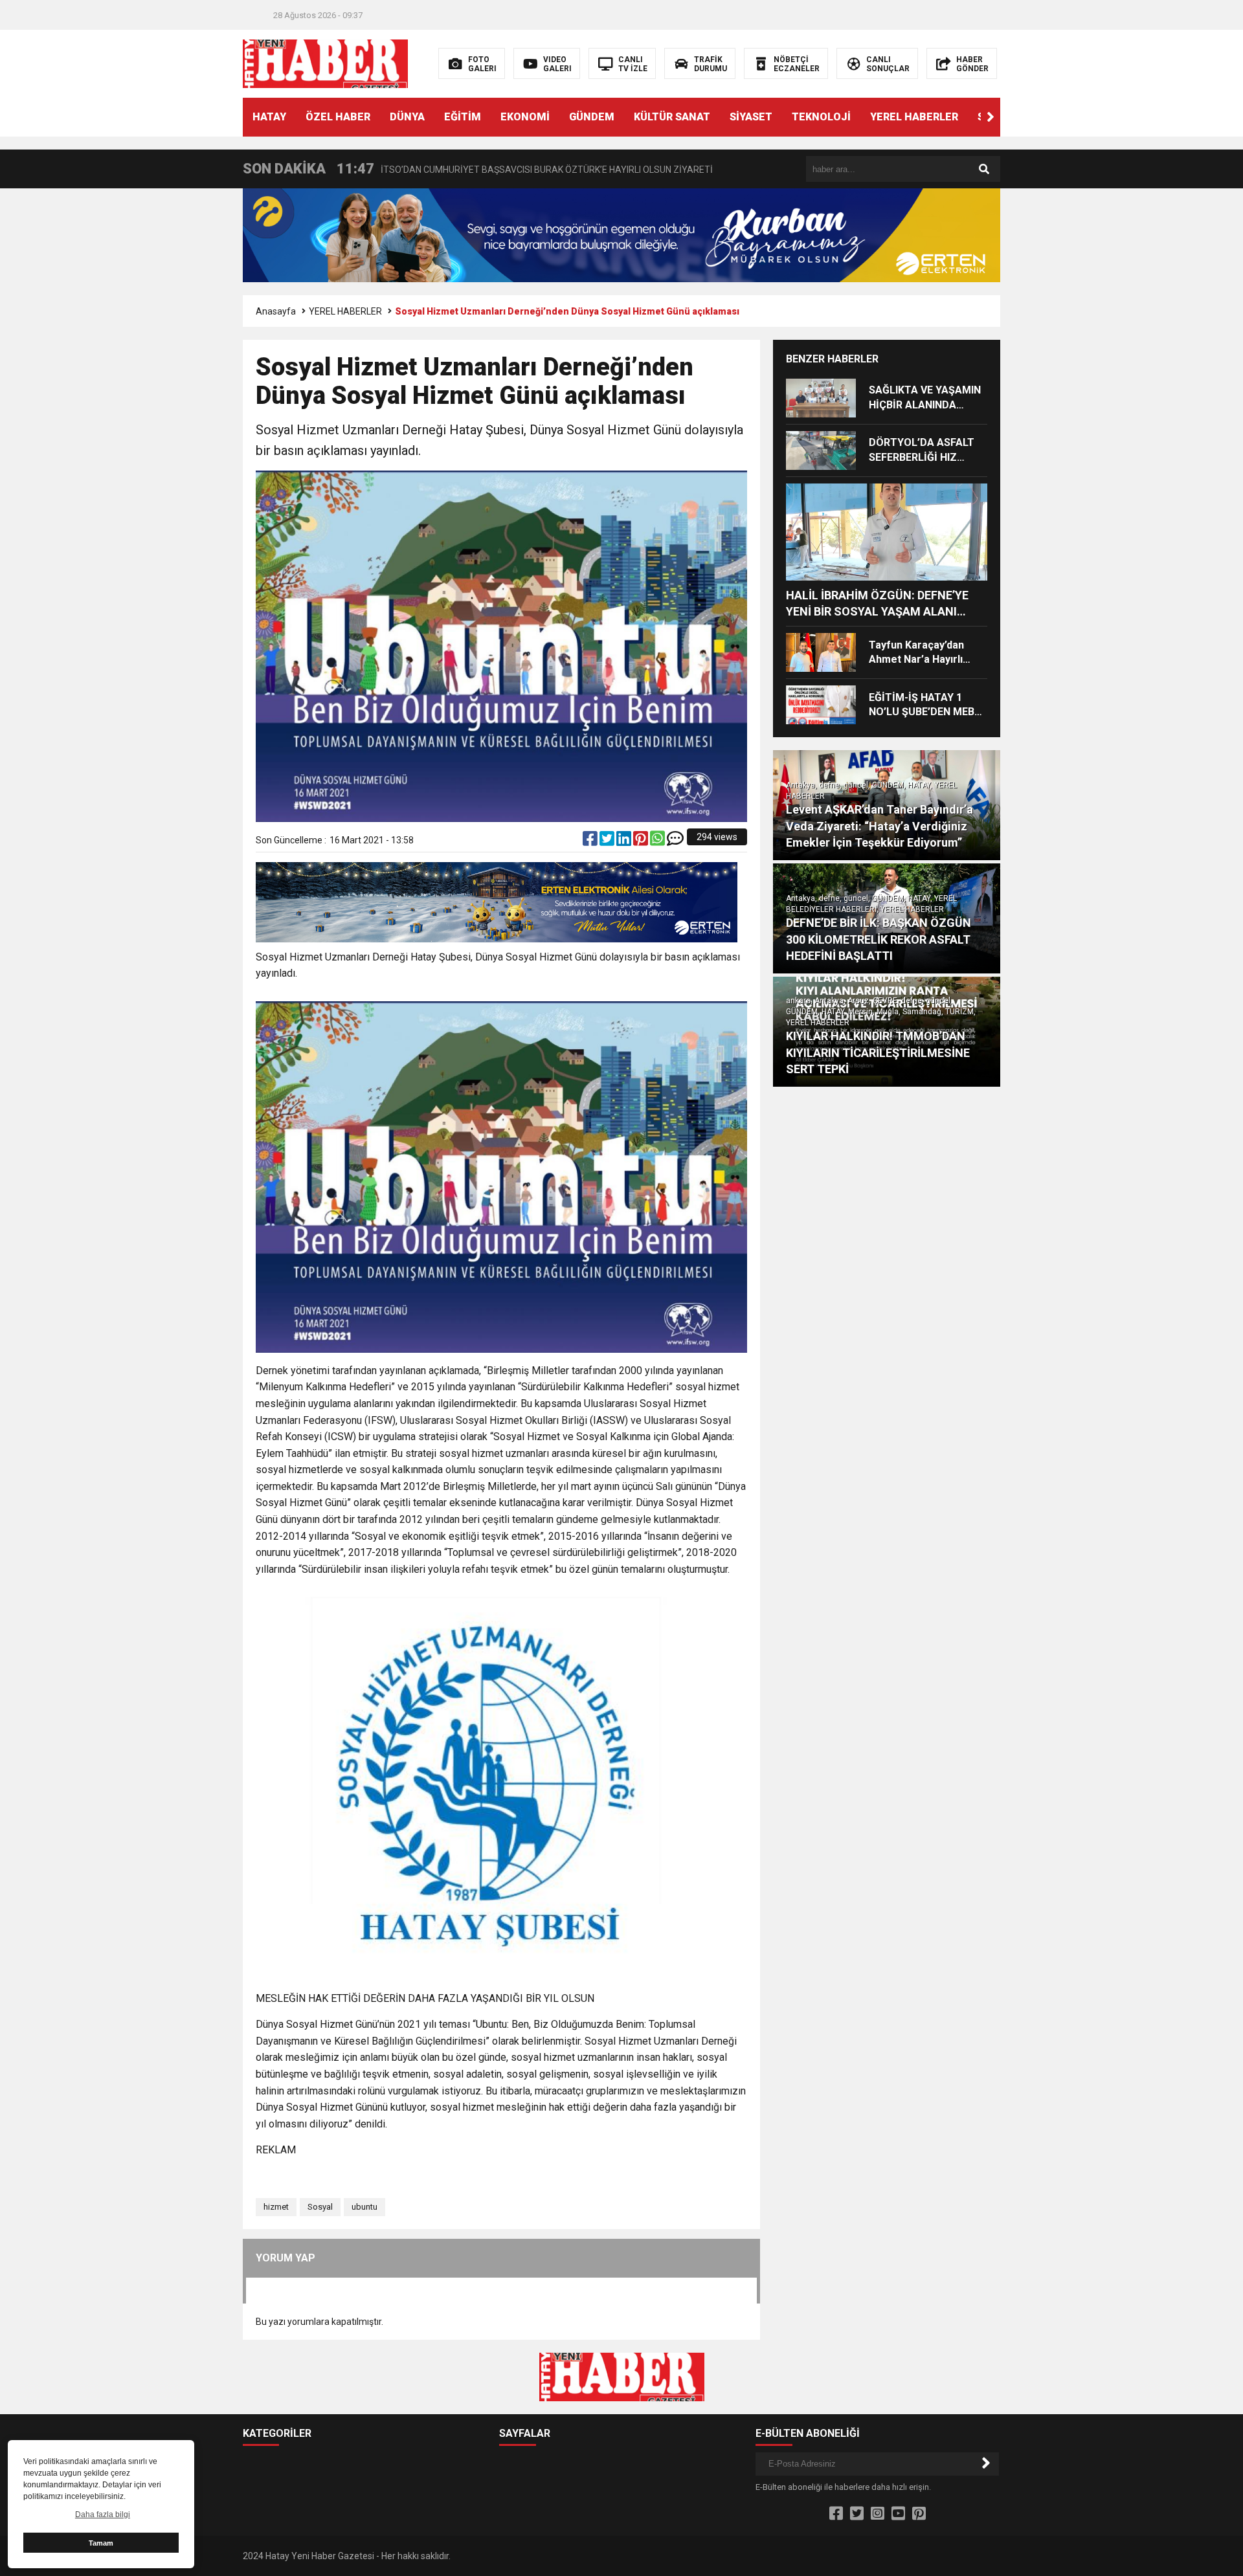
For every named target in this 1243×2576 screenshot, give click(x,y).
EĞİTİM (463, 117)
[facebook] (591, 841)
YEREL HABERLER (914, 117)
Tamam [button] (101, 2543)
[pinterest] (642, 841)
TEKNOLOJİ (821, 117)
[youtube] (898, 2514)
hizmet (276, 2207)
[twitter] (608, 841)
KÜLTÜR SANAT (672, 117)
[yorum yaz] (675, 841)
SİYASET (751, 117)
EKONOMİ (525, 117)
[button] (991, 117)
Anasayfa (276, 311)
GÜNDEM (592, 117)
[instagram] (878, 2514)
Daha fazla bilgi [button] (103, 2515)
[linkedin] (625, 841)
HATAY (269, 117)
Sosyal (320, 2207)
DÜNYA (407, 117)
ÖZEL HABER (338, 117)
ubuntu (364, 2207)
